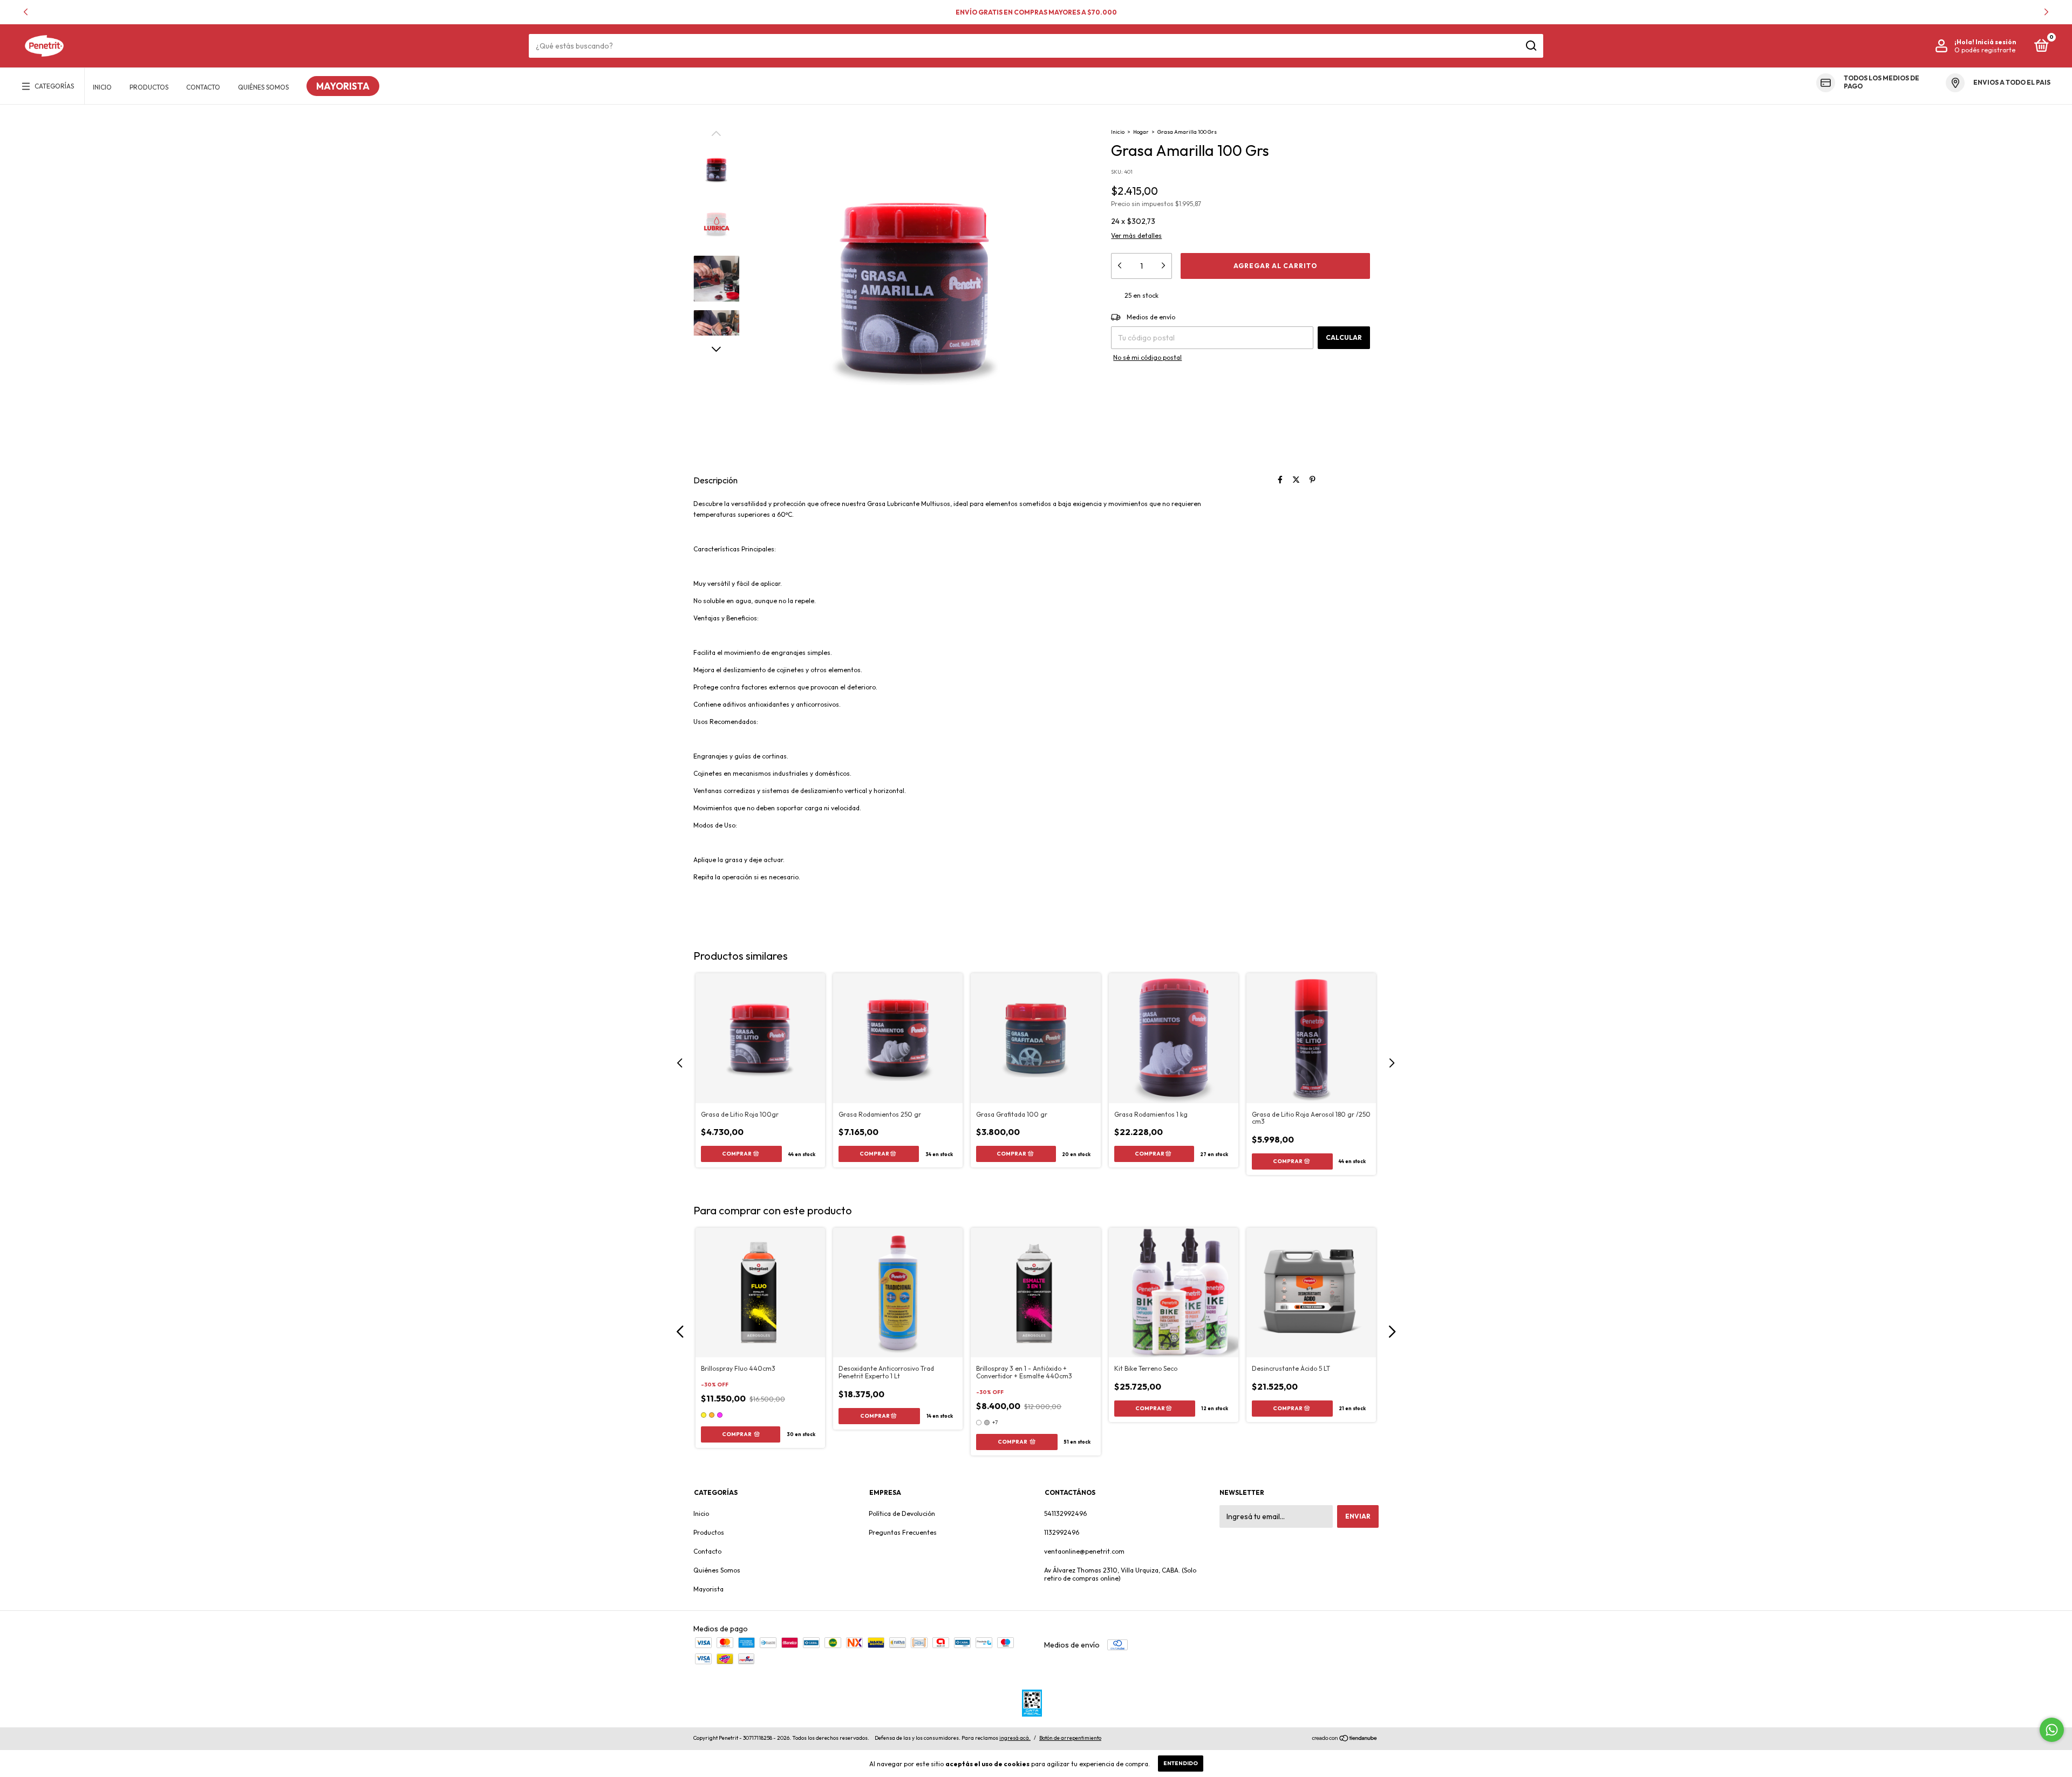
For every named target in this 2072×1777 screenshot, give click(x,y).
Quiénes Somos (263, 87)
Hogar (1141, 132)
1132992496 (1062, 1532)
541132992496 (1065, 1513)
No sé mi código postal (1147, 357)
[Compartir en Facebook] (1280, 480)
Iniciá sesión (1996, 42)
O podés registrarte (1985, 50)
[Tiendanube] (1345, 1739)
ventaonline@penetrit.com (1084, 1551)
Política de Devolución (902, 1513)
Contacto (203, 87)
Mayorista (343, 86)
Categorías (54, 86)
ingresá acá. (1015, 1738)
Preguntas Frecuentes (903, 1532)
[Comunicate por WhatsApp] (2052, 1730)
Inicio (102, 87)
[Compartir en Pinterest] (1313, 480)
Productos (149, 87)
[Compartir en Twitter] (1296, 480)
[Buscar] (1531, 46)
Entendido (1181, 1763)
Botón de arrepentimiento (1070, 1738)
